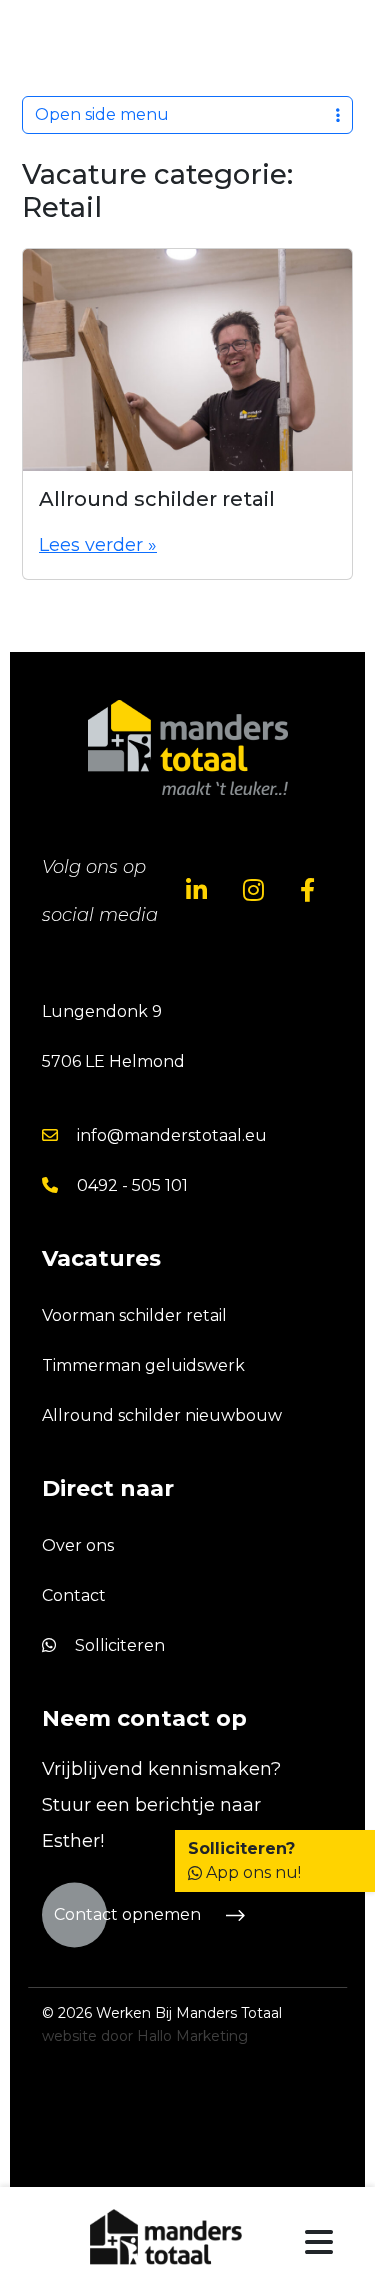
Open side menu (102, 114)
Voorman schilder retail (134, 1315)
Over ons (78, 1545)
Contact (74, 1595)
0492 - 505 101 (130, 1185)
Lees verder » (98, 545)
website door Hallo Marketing (145, 2036)
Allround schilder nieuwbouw (162, 1415)
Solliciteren (118, 1645)
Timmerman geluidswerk (143, 1365)
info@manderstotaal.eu (170, 1135)
